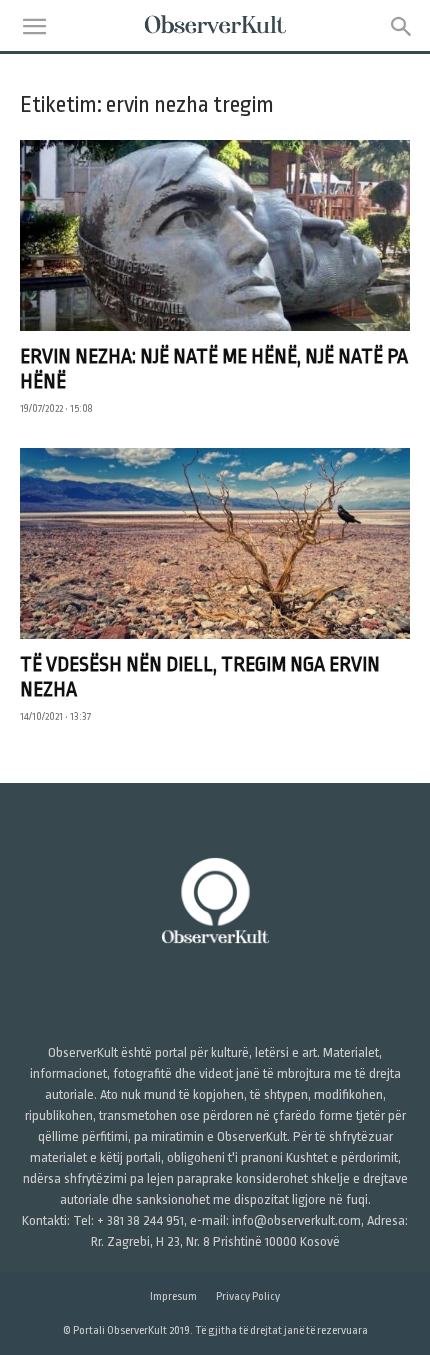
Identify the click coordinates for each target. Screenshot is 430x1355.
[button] (34, 27)
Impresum (173, 1296)
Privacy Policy (248, 1296)
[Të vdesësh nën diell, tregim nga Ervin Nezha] (215, 543)
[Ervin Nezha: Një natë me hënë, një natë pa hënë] (215, 235)
